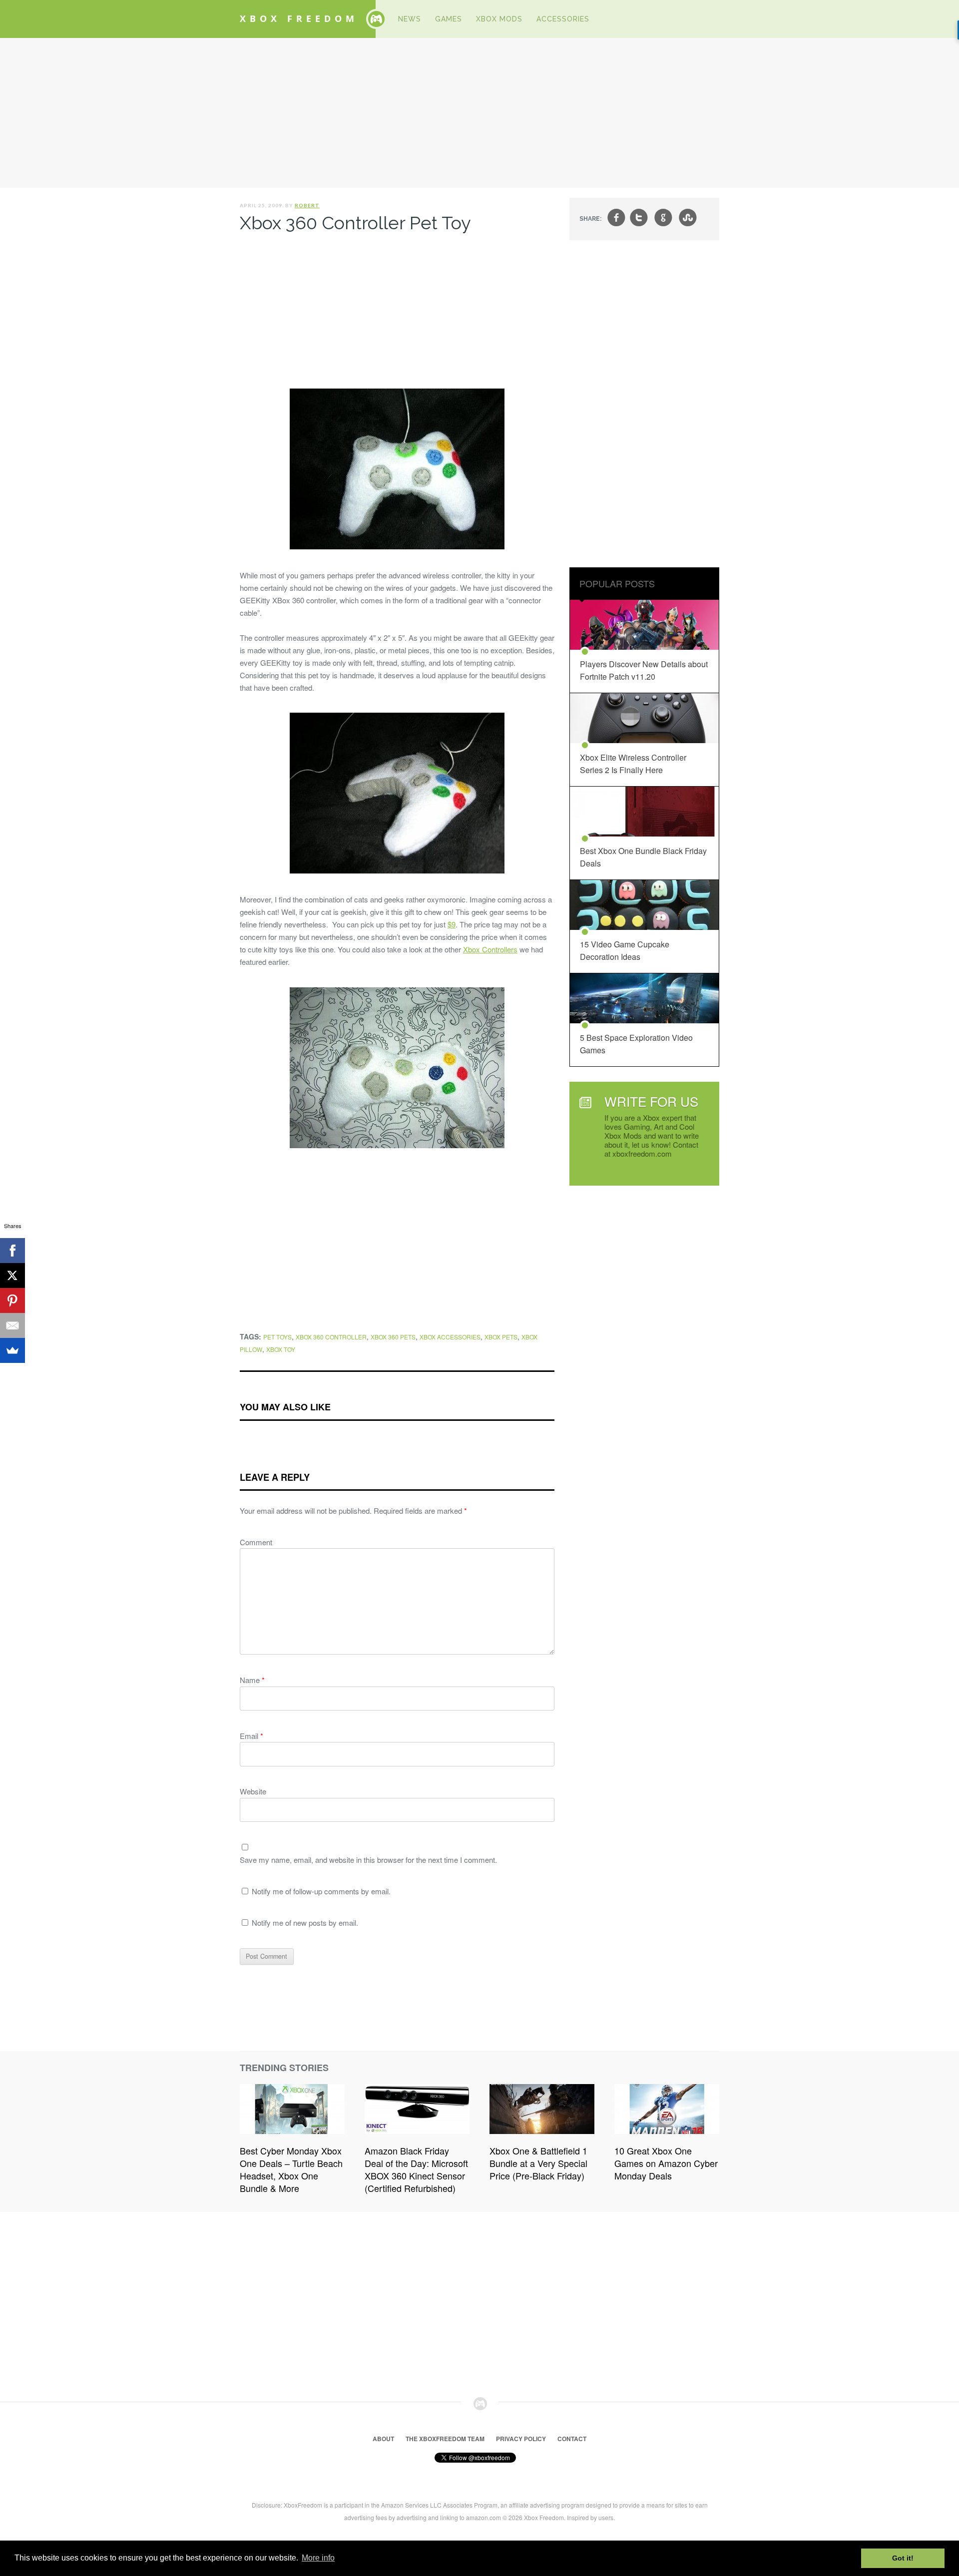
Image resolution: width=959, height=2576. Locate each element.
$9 (452, 924)
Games (449, 19)
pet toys (277, 1337)
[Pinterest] (12, 1300)
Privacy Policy (521, 2439)
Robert (307, 205)
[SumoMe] (12, 1350)
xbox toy (281, 1349)
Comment (256, 1542)
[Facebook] (12, 1251)
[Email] (12, 1325)
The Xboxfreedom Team (445, 2439)
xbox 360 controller (331, 1337)
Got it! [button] (903, 2558)
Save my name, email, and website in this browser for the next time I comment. (368, 1860)
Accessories (563, 19)
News (410, 19)
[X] (12, 1276)
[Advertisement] (479, 113)
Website (253, 1791)
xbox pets (501, 1337)
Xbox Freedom (299, 18)
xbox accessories (450, 1337)
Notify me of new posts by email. (305, 1923)
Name (252, 1680)
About (383, 2439)
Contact (572, 2439)
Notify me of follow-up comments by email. (321, 1891)
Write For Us (651, 1101)
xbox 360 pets (393, 1337)
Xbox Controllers (490, 949)
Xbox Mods (499, 19)
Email (251, 1736)
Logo (376, 19)
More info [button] (318, 2558)
